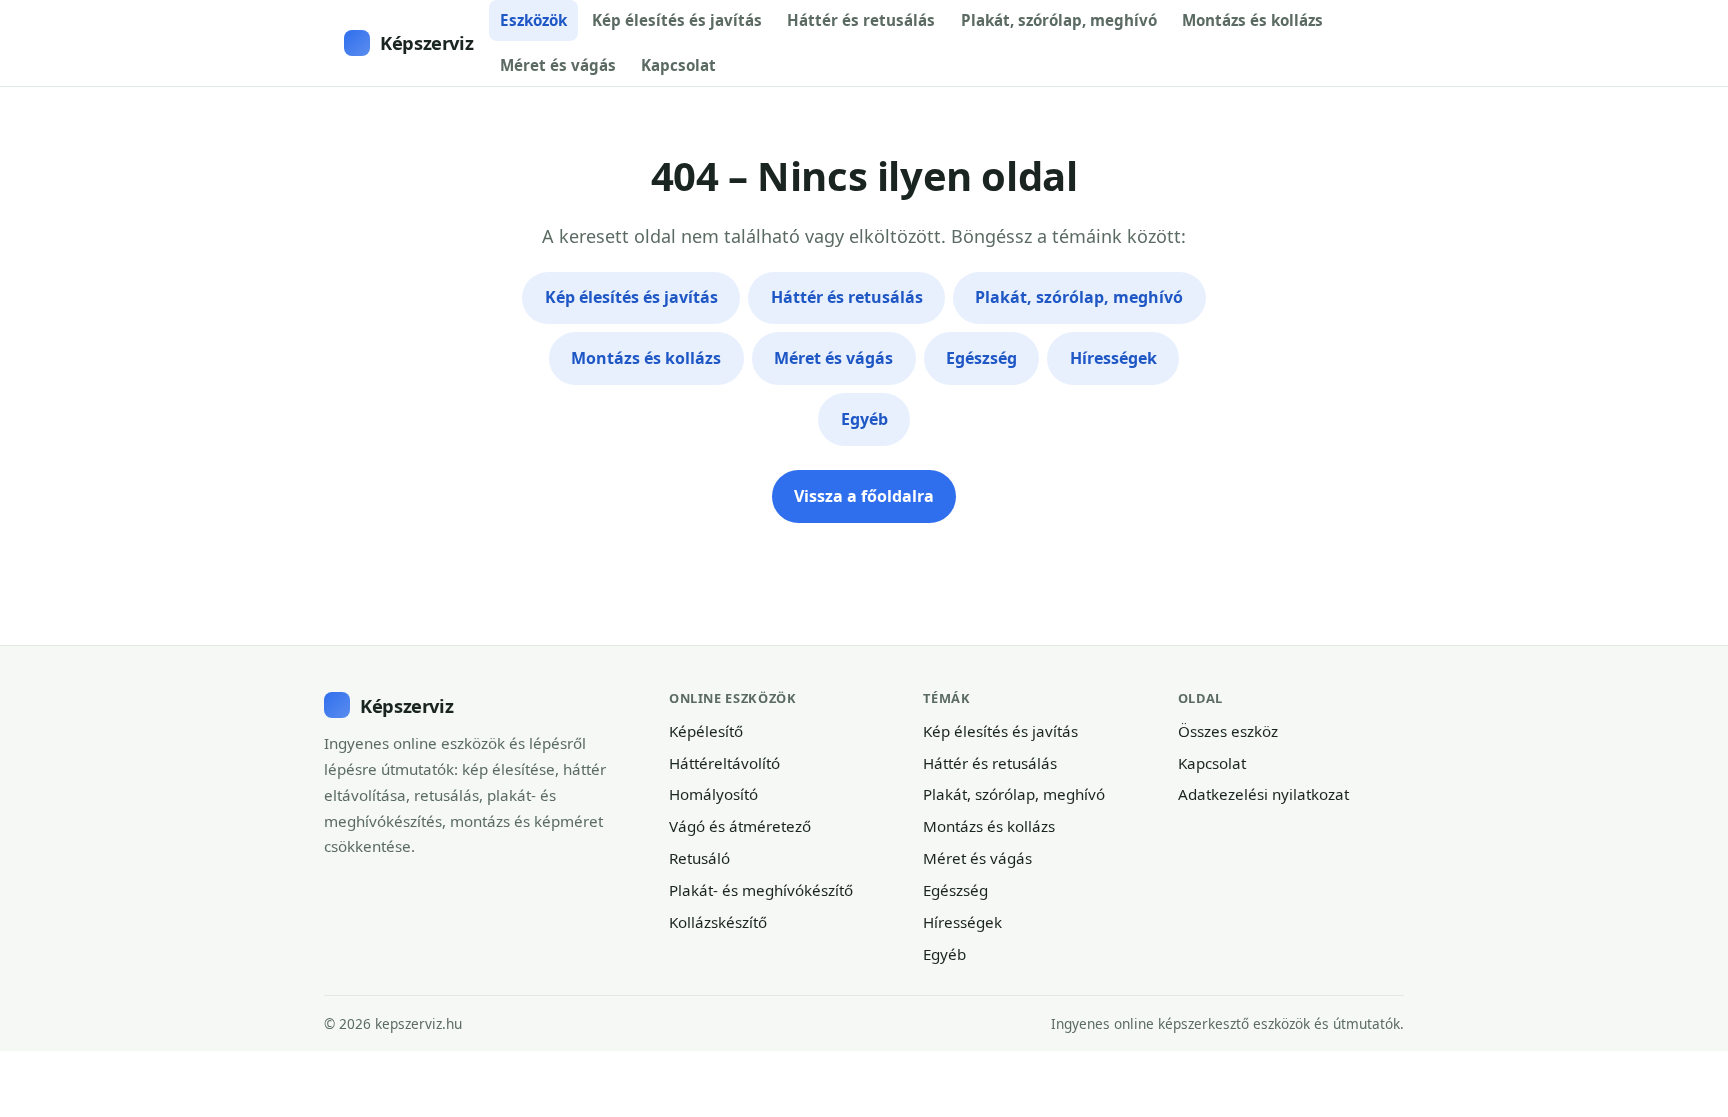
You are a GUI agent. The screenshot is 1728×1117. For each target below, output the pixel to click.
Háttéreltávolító (724, 763)
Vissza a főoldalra (864, 496)
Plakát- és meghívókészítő (761, 890)
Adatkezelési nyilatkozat (1263, 794)
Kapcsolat (678, 65)
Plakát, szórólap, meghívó (1059, 20)
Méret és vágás (558, 65)
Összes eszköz (1228, 731)
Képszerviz (426, 42)
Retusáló (699, 858)
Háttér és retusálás (861, 20)
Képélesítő (706, 731)
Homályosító (713, 794)
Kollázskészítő (718, 922)
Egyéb (864, 419)
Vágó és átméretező (740, 826)
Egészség (981, 358)
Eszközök (533, 20)
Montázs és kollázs (1252, 20)
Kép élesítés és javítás (677, 20)
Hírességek (1113, 358)
